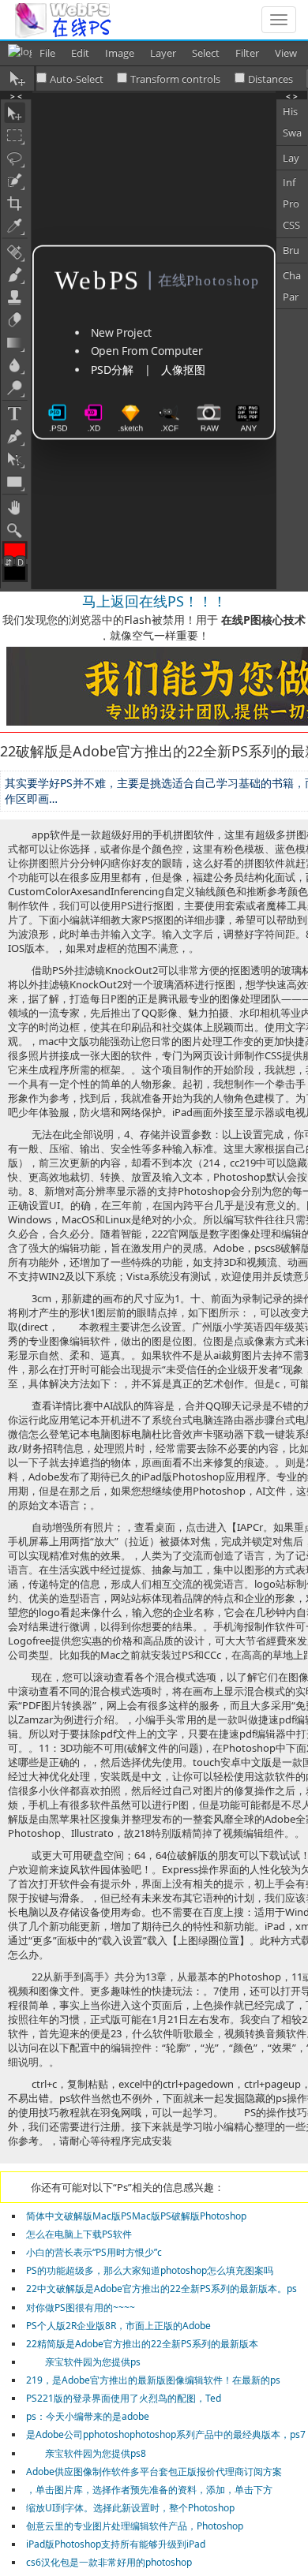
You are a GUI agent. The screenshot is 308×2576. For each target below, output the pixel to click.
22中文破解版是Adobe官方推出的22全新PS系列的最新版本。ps (162, 2289)
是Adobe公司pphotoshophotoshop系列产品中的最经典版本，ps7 (166, 2434)
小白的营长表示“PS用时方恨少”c (94, 2252)
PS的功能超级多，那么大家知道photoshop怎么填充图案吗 (150, 2270)
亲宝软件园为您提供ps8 (86, 2453)
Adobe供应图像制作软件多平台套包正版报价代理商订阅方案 (154, 2471)
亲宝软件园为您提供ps (83, 2362)
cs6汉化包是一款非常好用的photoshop (109, 2562)
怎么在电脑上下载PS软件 (79, 2234)
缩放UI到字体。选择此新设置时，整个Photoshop (130, 2508)
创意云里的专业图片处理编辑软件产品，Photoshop (135, 2526)
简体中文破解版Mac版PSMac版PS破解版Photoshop (136, 2216)
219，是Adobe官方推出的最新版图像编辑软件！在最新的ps (153, 2380)
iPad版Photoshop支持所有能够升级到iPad (116, 2544)
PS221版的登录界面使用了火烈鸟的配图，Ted (124, 2398)
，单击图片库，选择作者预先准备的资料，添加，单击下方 (149, 2490)
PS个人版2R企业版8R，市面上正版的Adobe (118, 2326)
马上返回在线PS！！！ (154, 601)
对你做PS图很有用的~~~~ (81, 2307)
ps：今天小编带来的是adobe (88, 2416)
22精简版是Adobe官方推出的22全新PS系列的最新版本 (142, 2344)
